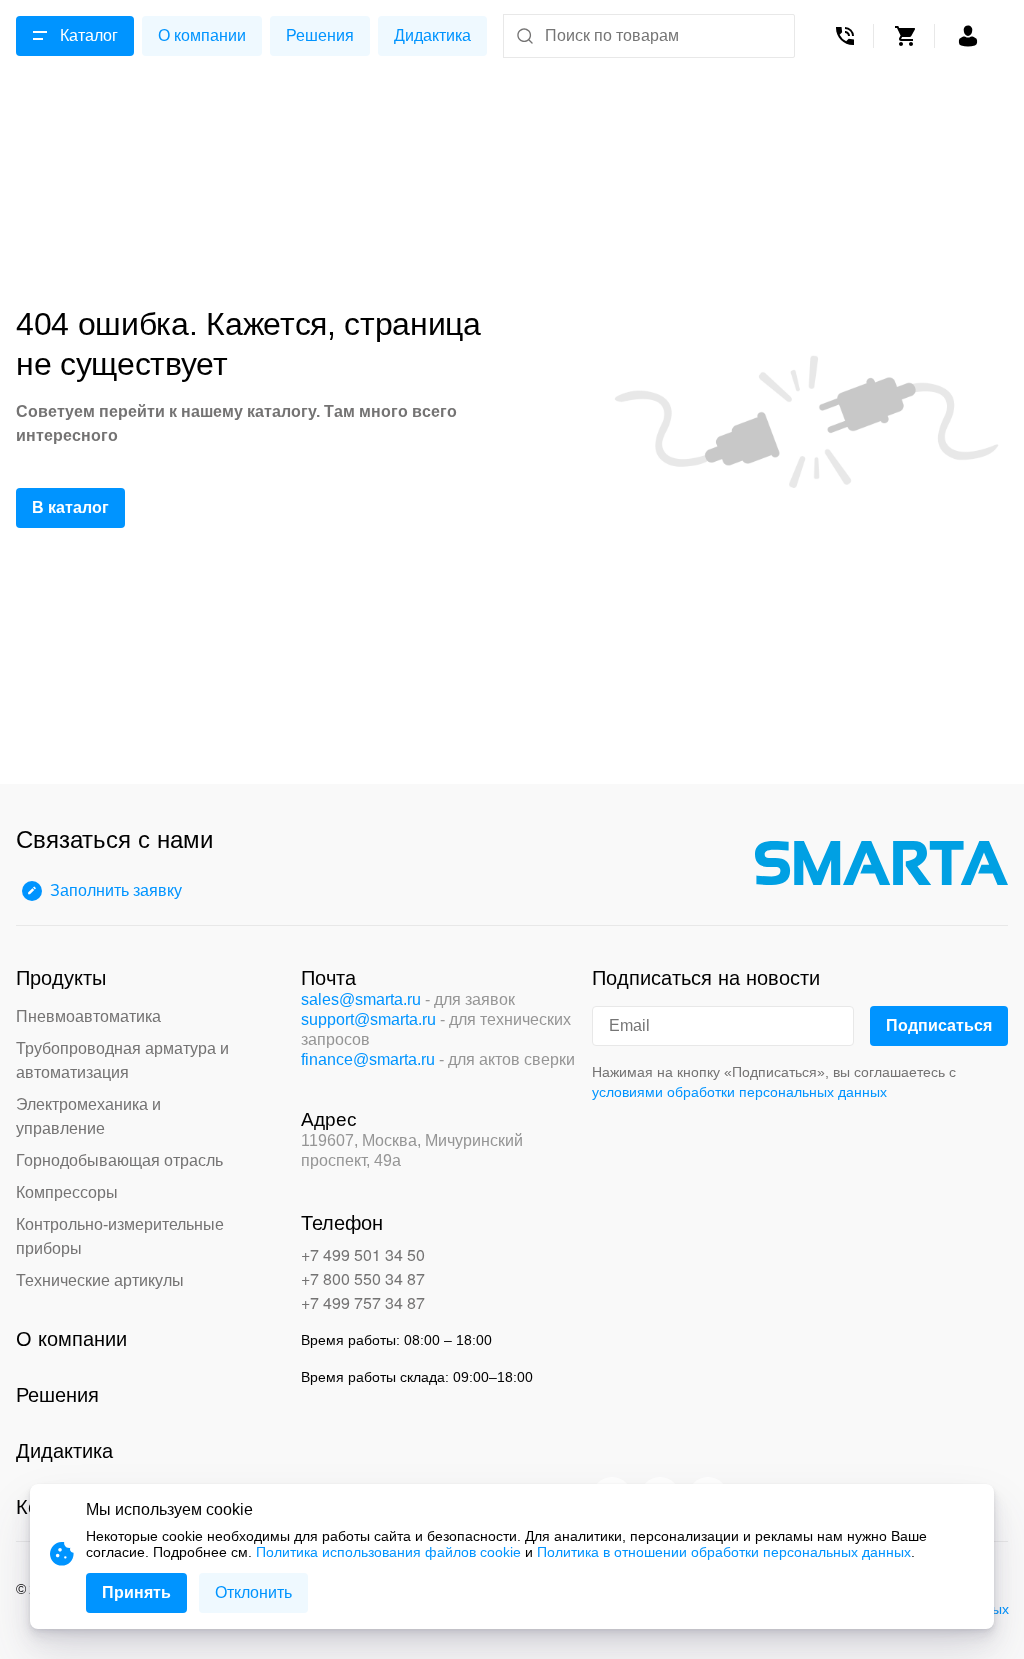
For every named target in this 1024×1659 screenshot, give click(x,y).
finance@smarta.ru (368, 1059)
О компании (202, 35)
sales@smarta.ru (361, 999)
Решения (320, 35)
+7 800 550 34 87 (363, 1278)
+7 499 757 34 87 (363, 1302)
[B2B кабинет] (968, 36)
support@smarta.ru (368, 1019)
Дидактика (432, 35)
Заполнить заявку (116, 890)
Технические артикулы (100, 1280)
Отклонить (253, 1592)
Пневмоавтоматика (88, 1016)
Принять (136, 1592)
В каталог (70, 507)
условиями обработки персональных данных (739, 1092)
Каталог (89, 35)
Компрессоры (67, 1192)
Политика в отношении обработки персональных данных (724, 1552)
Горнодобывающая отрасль (119, 1160)
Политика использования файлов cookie (388, 1552)
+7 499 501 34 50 (363, 1254)
